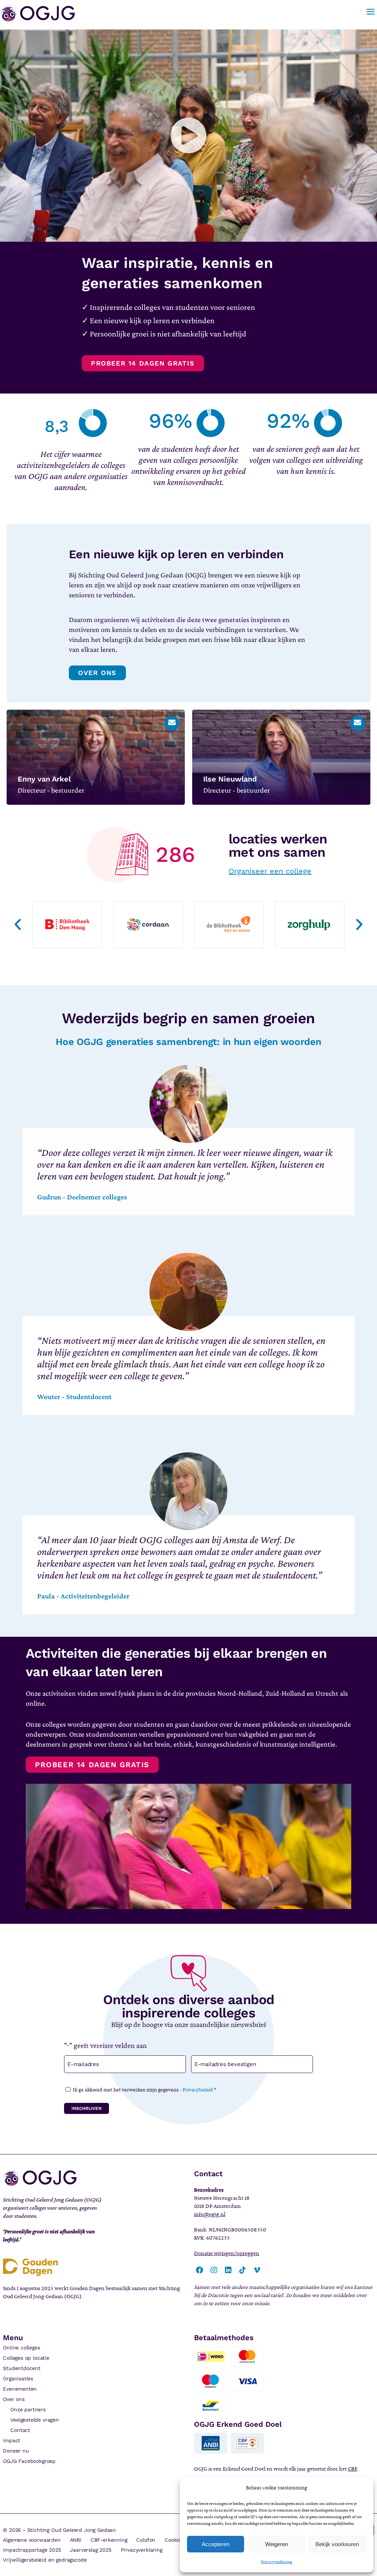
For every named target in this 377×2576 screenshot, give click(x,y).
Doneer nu (16, 2451)
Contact (20, 2430)
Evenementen (20, 2389)
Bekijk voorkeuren (337, 2544)
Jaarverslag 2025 (91, 2550)
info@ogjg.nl (210, 2214)
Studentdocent (22, 2368)
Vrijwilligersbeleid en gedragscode (45, 2560)
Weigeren (276, 2544)
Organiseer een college (270, 871)
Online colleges (21, 2348)
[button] (188, 136)
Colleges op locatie (26, 2358)
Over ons (14, 2399)
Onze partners (28, 2409)
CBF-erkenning (109, 2540)
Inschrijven (87, 2108)
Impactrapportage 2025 (32, 2550)
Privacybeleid (198, 2090)
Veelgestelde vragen (35, 2420)
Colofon (146, 2540)
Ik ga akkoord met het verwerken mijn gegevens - (145, 2090)
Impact (12, 2440)
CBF (353, 2469)
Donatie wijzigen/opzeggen (227, 2253)
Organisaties (18, 2378)
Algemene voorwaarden (32, 2540)
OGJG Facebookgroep (29, 2461)
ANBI (76, 2540)
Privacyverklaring (277, 2562)
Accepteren (216, 2544)
